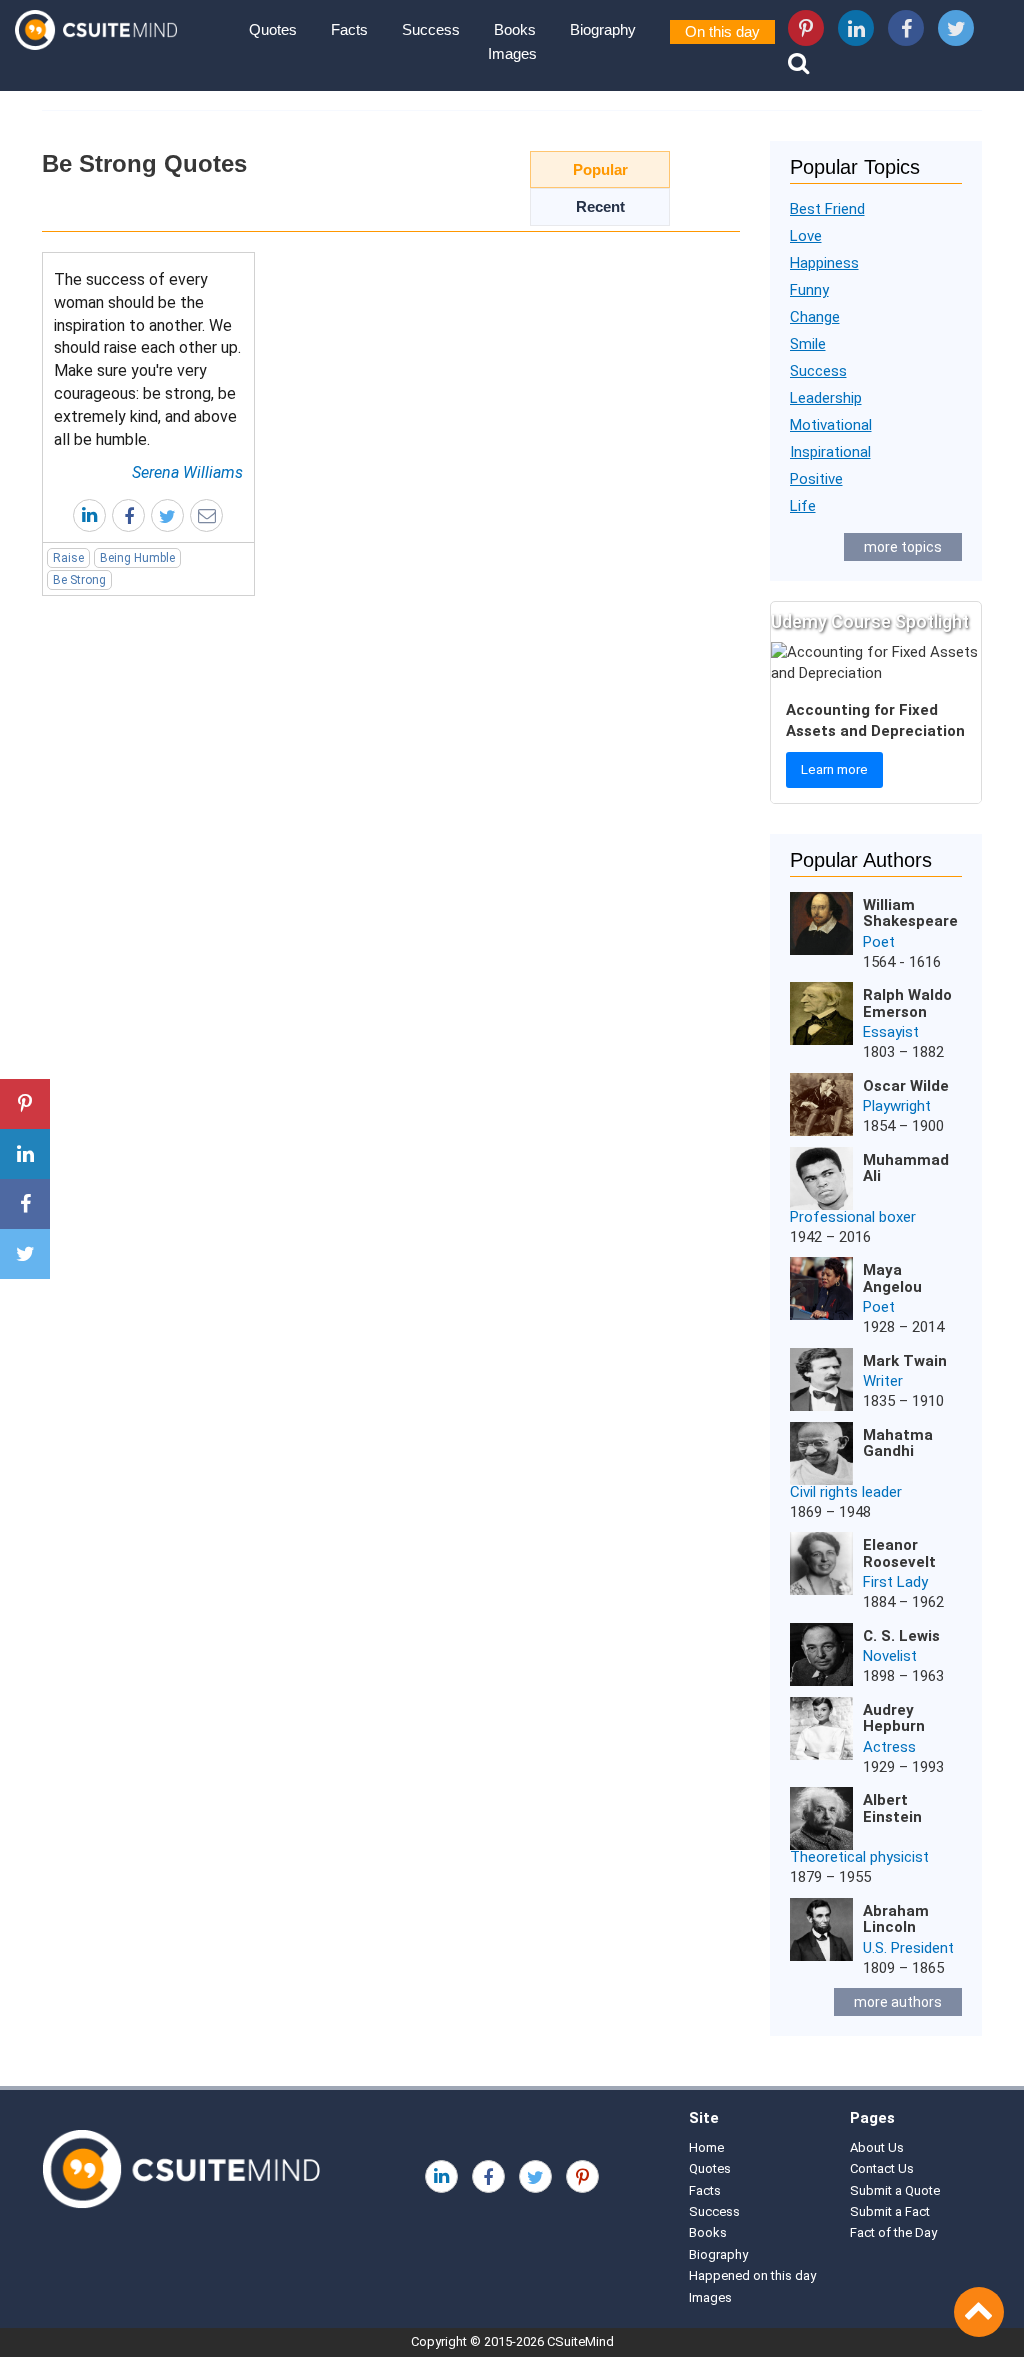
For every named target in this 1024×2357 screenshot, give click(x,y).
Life (803, 506)
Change (815, 317)
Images (512, 53)
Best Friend (827, 209)
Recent (600, 206)
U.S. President (908, 1948)
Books (515, 29)
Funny (809, 290)
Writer (883, 1381)
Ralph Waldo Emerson (907, 1003)
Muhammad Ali (906, 1168)
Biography (603, 29)
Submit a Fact (890, 2211)
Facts (349, 29)
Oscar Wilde (906, 1086)
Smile (808, 344)
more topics (903, 547)
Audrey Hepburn (894, 1718)
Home (706, 2147)
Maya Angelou (892, 1278)
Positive (816, 479)
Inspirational (830, 452)
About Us (877, 2147)
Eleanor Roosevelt (899, 1553)
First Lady (895, 1582)
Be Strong (79, 580)
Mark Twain (905, 1361)
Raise (68, 558)
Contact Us (882, 2168)
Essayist (891, 1032)
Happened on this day (752, 2275)
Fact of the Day (893, 2232)
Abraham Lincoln (896, 1919)
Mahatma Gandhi (898, 1443)
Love (806, 236)
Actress (889, 1747)
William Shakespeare (910, 913)
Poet (879, 942)
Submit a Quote (895, 2190)
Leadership (826, 398)
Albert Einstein (892, 1808)
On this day (722, 31)
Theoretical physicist (859, 1857)
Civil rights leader (846, 1492)
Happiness (824, 263)
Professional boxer (853, 1217)
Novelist (890, 1656)
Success (431, 29)
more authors (898, 2002)
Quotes (273, 29)
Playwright (897, 1106)
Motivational (831, 425)
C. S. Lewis (901, 1636)
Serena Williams (187, 472)
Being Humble (137, 558)
